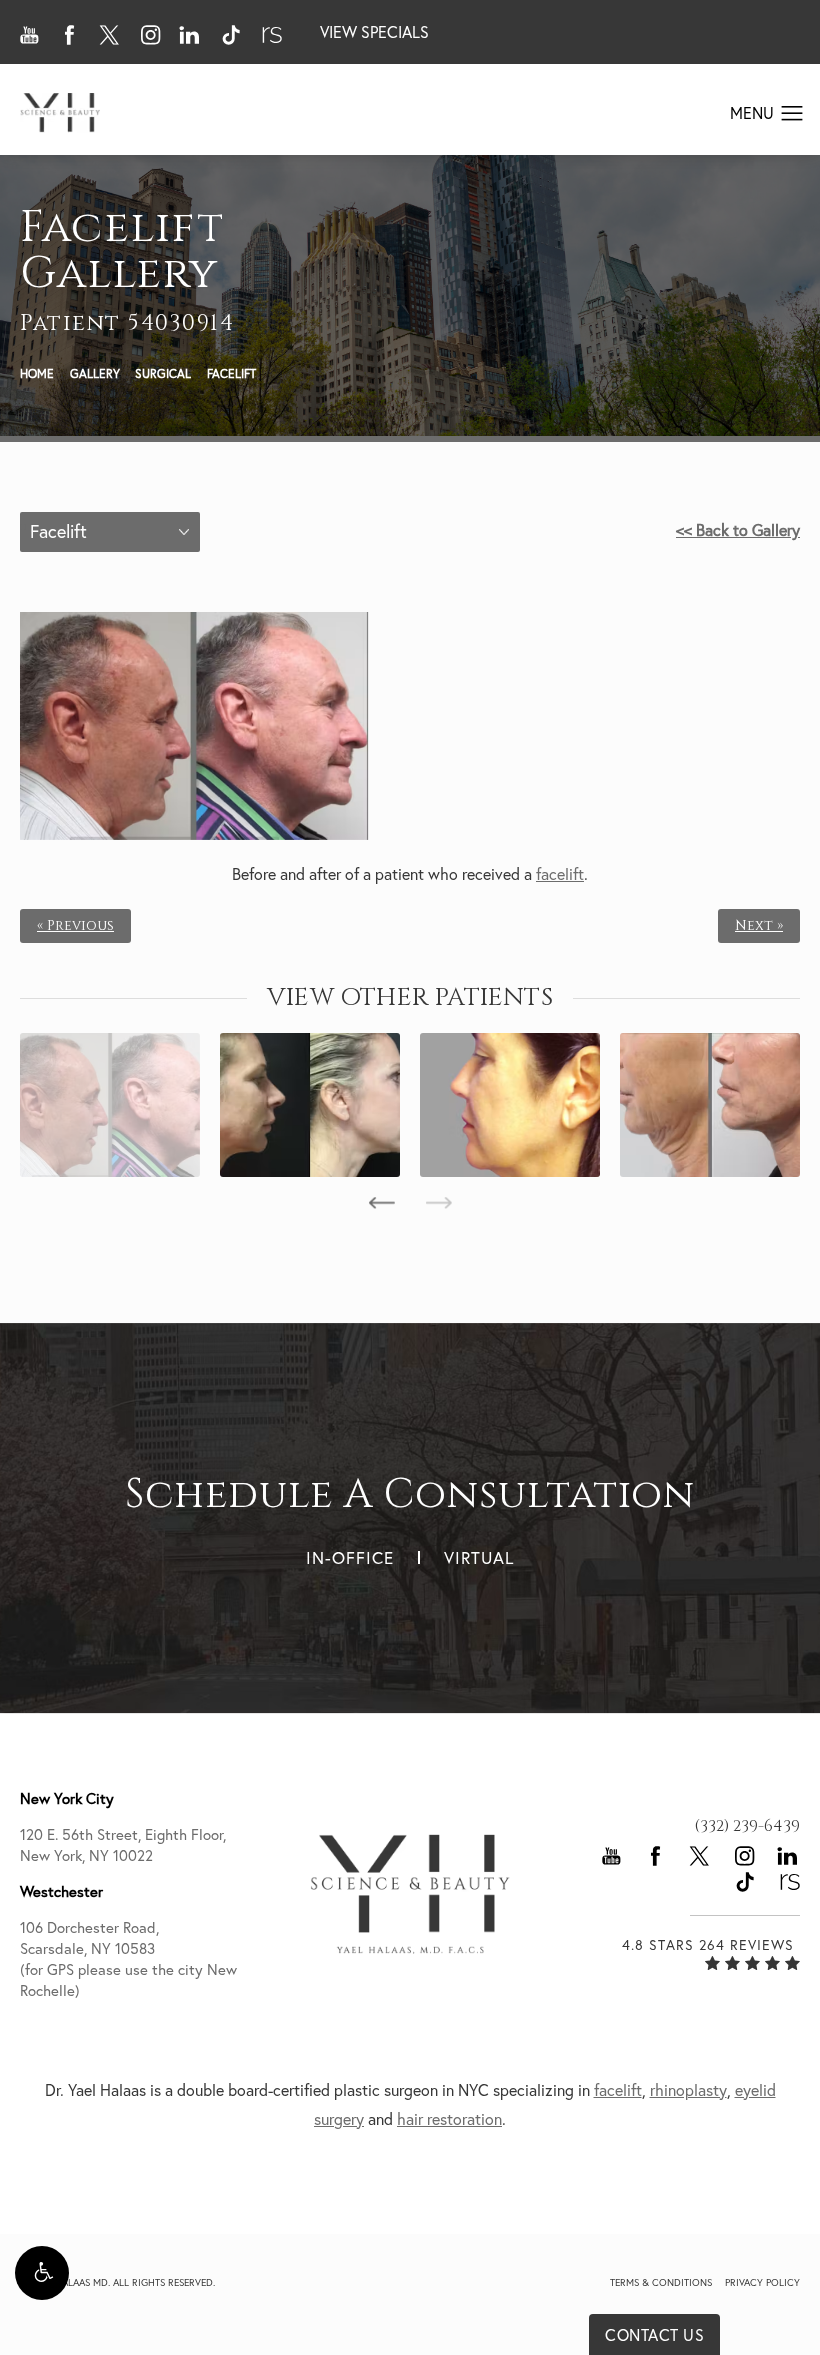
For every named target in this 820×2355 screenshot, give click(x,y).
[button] (42, 2273)
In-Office (350, 1557)
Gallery (95, 373)
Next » (759, 926)
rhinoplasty (688, 2090)
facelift (560, 874)
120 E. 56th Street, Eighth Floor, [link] (123, 1845)
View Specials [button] (374, 32)
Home (37, 373)
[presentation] (381, 1203)
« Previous (75, 926)
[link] (747, 1826)
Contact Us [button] (654, 2335)
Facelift (231, 373)
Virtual (479, 1557)
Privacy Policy (762, 2282)
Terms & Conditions (661, 2282)
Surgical (163, 373)
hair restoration (449, 2119)
